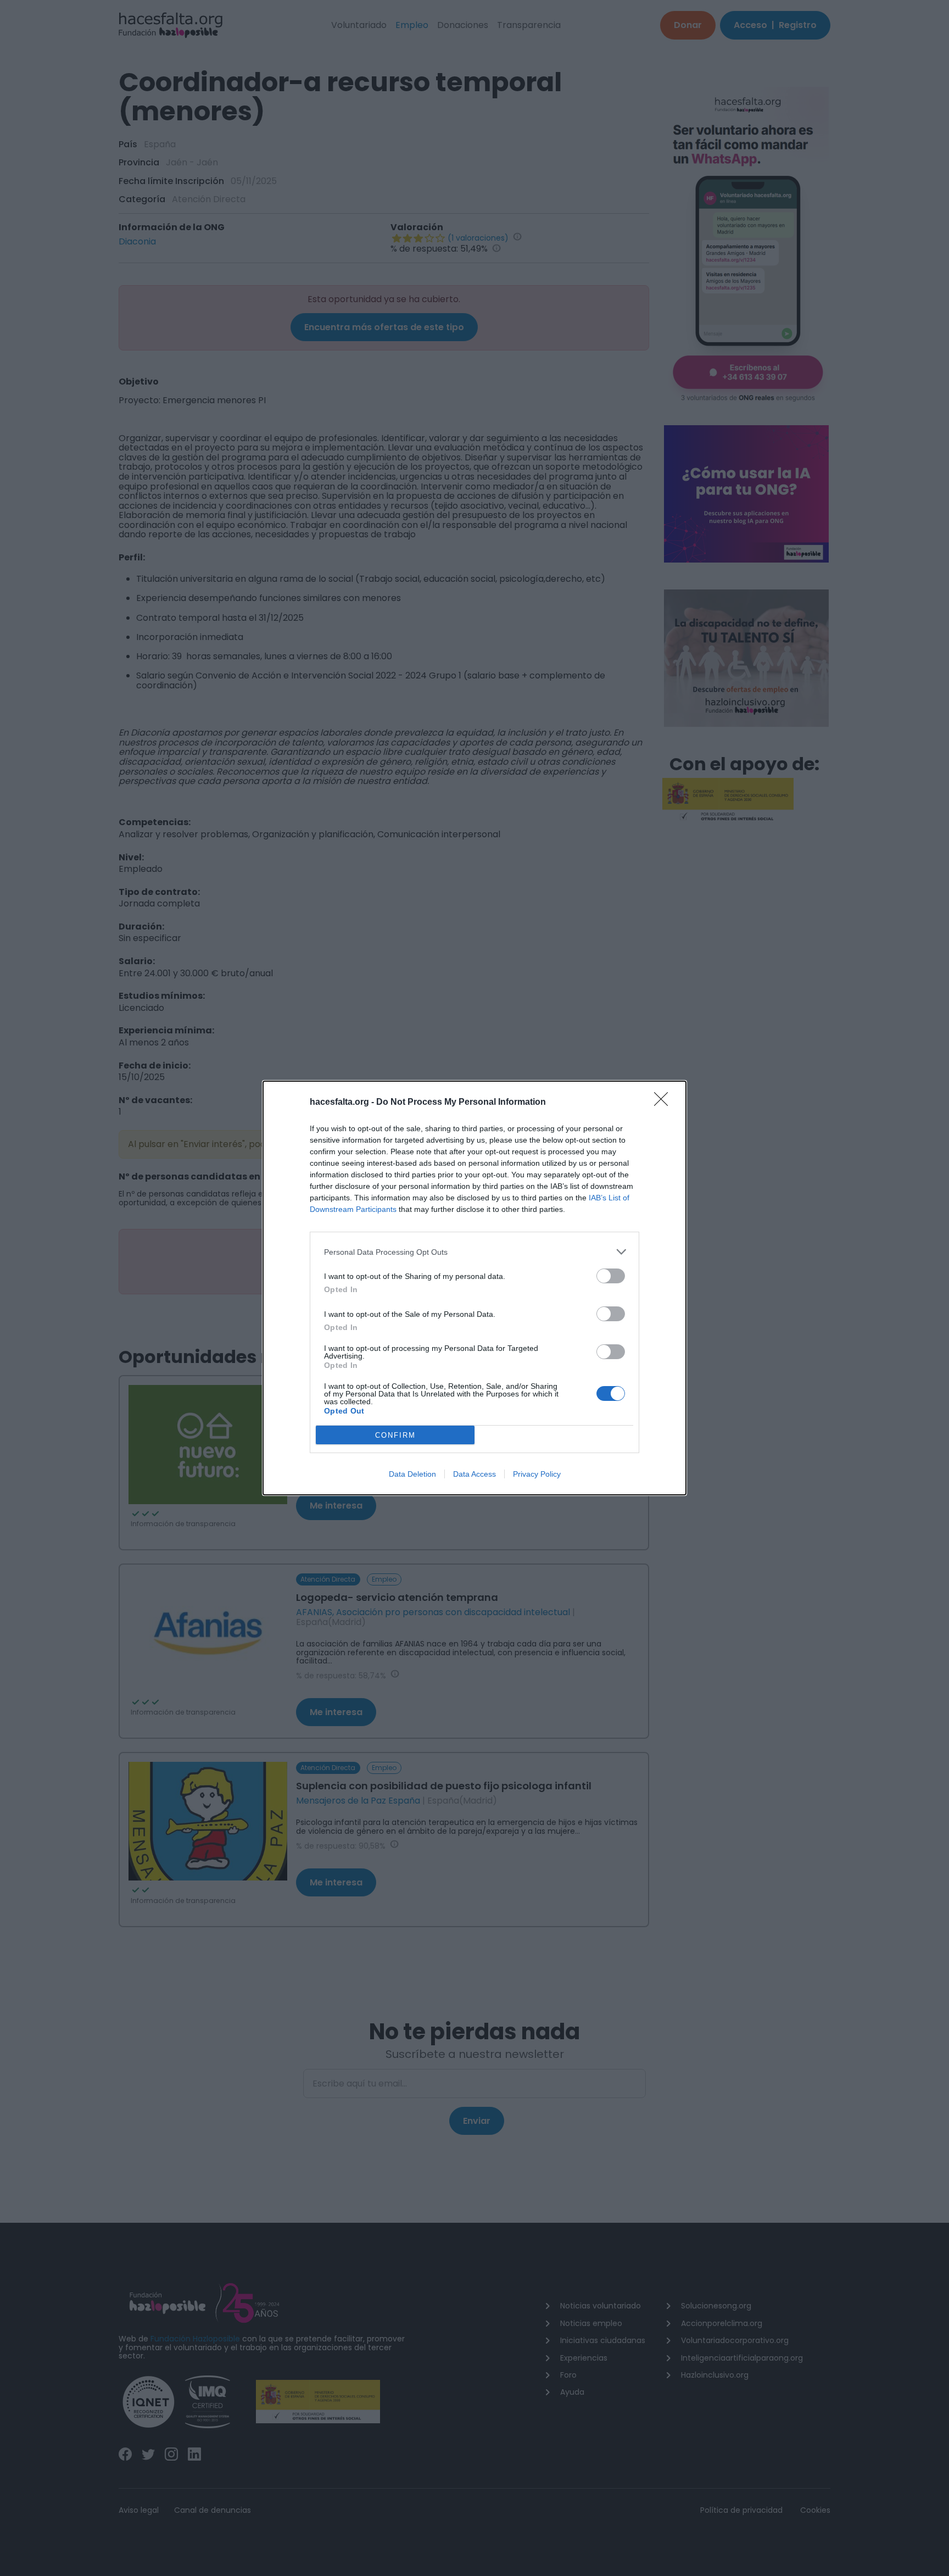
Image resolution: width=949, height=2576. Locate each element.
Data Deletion (412, 1474)
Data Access (474, 1474)
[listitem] (474, 1252)
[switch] (611, 1276)
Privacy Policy (537, 1474)
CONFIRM (395, 1435)
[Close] (665, 1103)
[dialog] (474, 1288)
